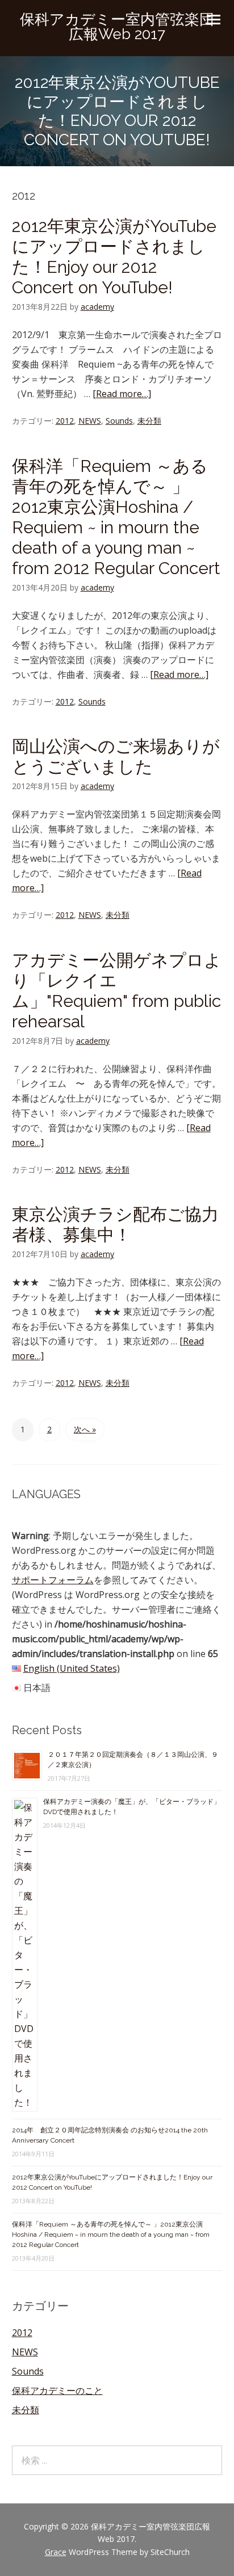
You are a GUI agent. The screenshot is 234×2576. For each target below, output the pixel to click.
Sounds (119, 421)
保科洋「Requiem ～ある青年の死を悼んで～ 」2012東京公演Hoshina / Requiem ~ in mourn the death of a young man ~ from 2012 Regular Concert (116, 517)
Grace (56, 2552)
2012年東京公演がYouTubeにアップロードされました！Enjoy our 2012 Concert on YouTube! (114, 257)
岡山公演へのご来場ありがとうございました (116, 756)
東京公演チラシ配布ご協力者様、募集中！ (115, 1224)
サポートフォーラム (53, 1580)
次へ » (85, 1429)
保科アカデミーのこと (57, 2391)
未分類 (149, 421)
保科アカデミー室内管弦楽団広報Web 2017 (117, 27)
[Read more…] (122, 394)
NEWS (90, 421)
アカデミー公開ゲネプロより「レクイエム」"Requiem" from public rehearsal (117, 991)
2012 (65, 421)
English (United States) (72, 1668)
